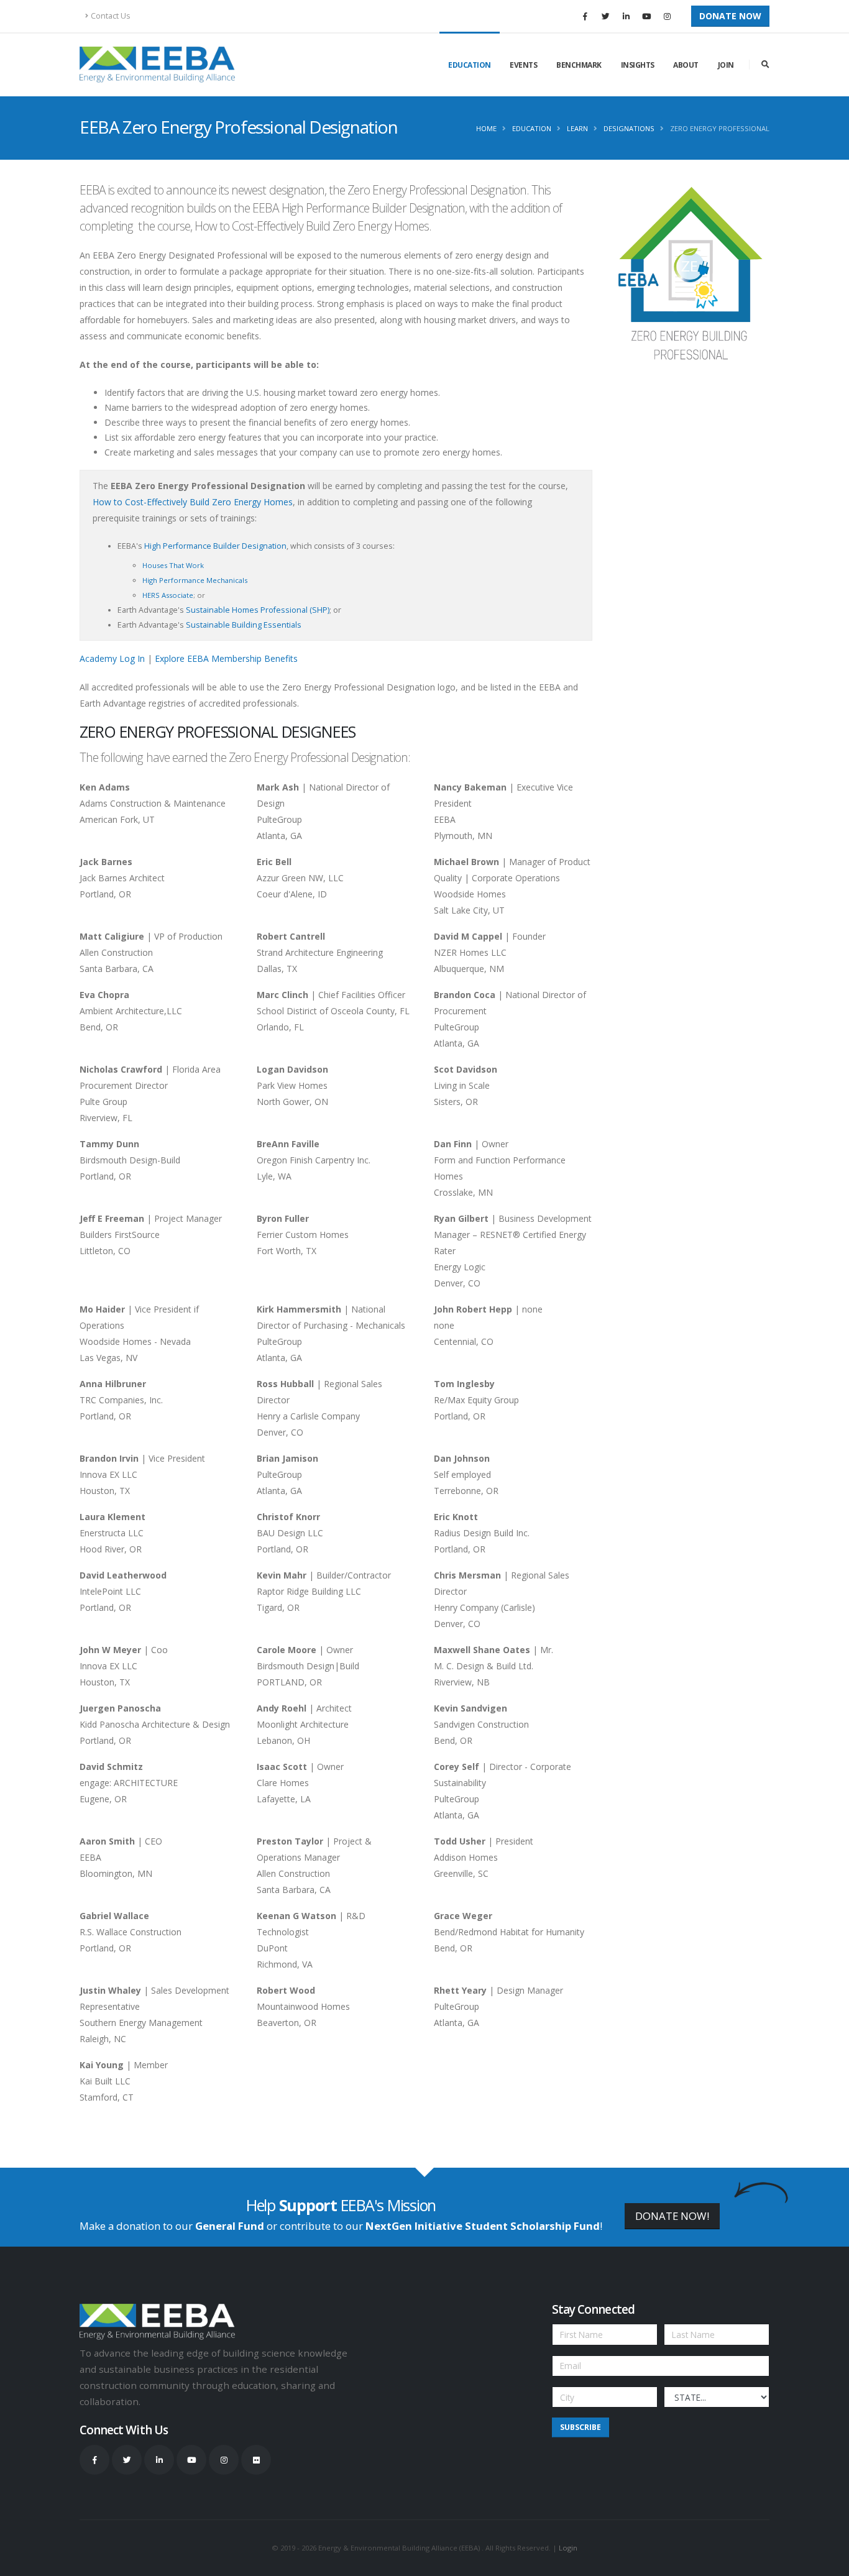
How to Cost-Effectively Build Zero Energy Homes (193, 502)
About (686, 65)
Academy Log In (112, 658)
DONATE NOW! (672, 2216)
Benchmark (579, 65)
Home (486, 128)
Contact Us (111, 16)
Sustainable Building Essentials (244, 625)
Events (523, 65)
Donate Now (730, 16)
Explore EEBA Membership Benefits (226, 658)
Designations (629, 128)
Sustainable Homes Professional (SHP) (258, 610)
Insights (638, 65)
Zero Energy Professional (720, 128)
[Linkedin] (626, 16)
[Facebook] (585, 16)
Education (470, 65)
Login (568, 2548)
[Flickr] (256, 2460)
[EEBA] (157, 65)
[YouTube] (646, 16)
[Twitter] (605, 16)
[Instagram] (667, 16)
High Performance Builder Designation (215, 546)
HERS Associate (168, 595)
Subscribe (581, 2427)
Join (726, 65)
